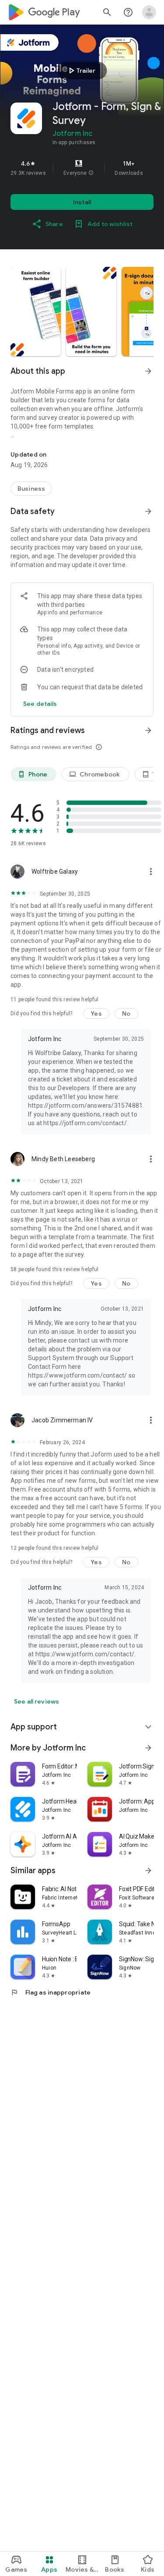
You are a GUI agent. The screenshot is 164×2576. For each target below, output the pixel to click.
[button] (91, 173)
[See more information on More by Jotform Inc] (148, 1748)
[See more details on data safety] (40, 704)
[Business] (31, 489)
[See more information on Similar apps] (148, 1871)
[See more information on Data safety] (148, 511)
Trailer (81, 71)
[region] (82, 168)
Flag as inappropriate (51, 1992)
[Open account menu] (149, 12)
